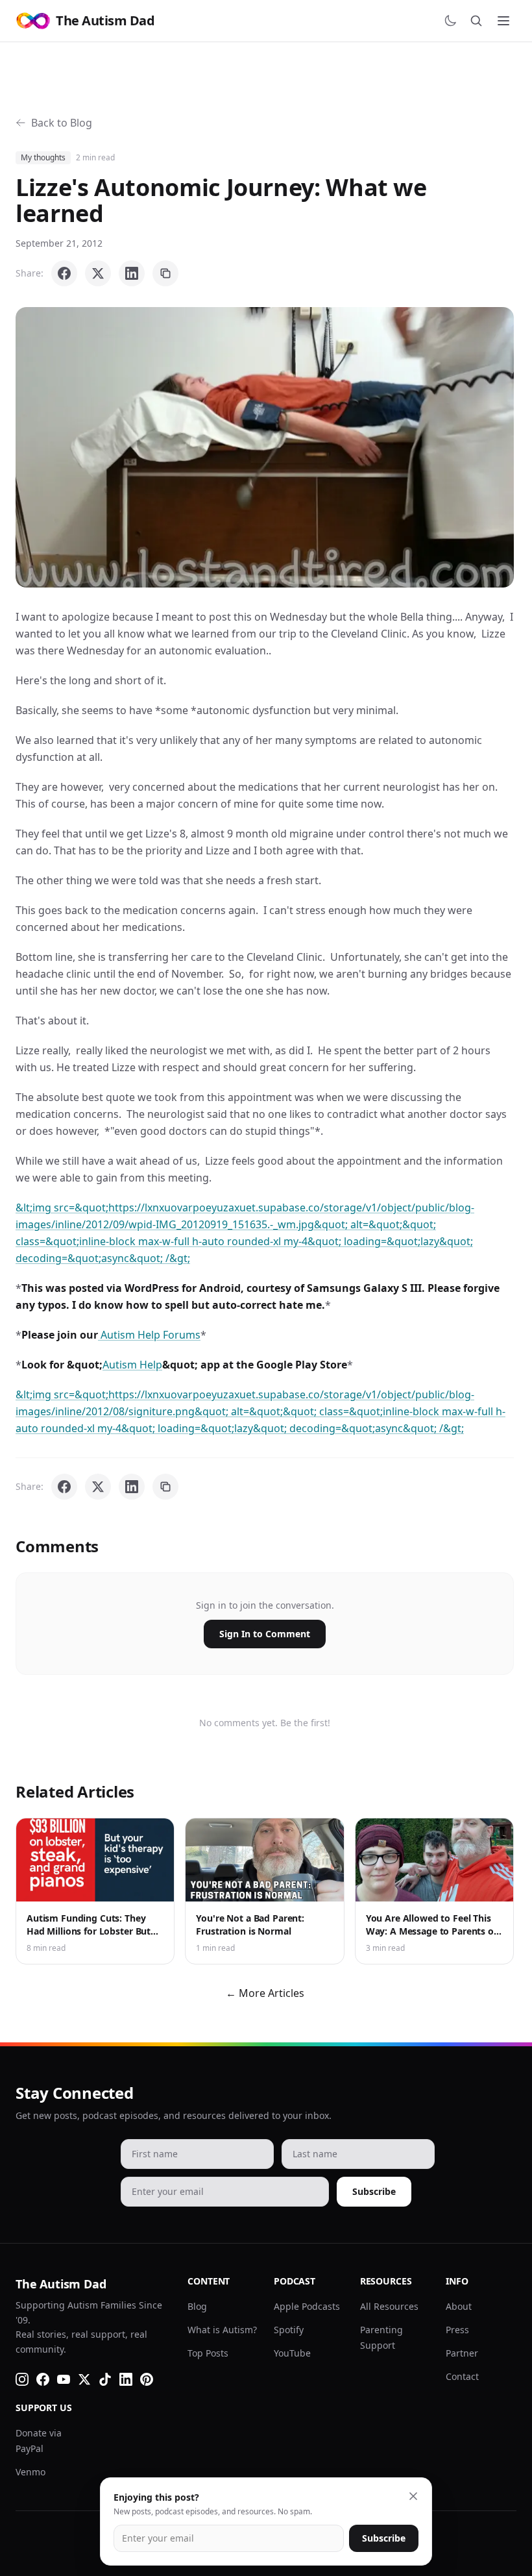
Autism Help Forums (149, 1335)
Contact (462, 2376)
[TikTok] (105, 2379)
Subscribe (374, 2191)
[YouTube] (64, 2379)
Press (457, 2330)
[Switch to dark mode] (450, 21)
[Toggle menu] (503, 21)
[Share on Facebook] (64, 273)
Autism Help (132, 1365)
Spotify (289, 2330)
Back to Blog (62, 123)
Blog (197, 2306)
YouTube (292, 2353)
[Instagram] (22, 2379)
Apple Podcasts (307, 2306)
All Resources (389, 2306)
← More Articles (265, 1993)
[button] (265, 447)
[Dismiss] (413, 2496)
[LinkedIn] (126, 2379)
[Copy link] (165, 273)
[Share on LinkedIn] (132, 273)
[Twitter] (84, 2379)
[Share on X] (98, 273)
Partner (462, 2353)
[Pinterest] (147, 2379)
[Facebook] (43, 2379)
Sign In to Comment (265, 1634)
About (459, 2306)
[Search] (476, 21)
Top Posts (208, 2353)
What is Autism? (222, 2330)
